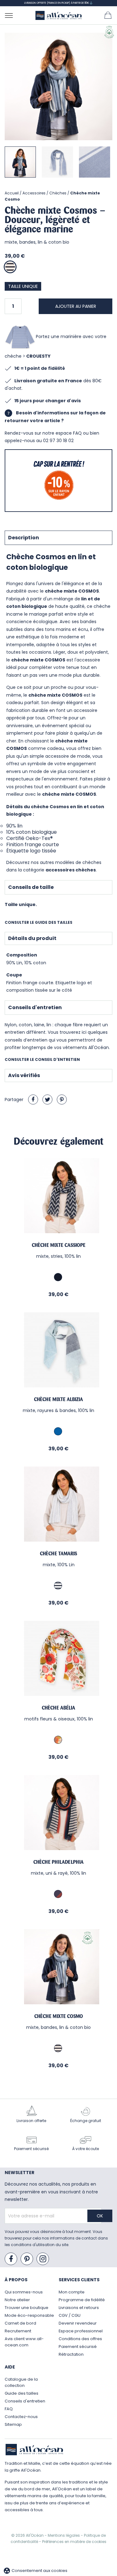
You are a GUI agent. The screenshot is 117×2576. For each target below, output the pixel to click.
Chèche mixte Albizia (58, 1399)
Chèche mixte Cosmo (59, 2016)
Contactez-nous (21, 2417)
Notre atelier (17, 2300)
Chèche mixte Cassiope (59, 1245)
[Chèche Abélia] (58, 1658)
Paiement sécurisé (78, 2347)
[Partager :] (33, 1100)
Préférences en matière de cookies (74, 2542)
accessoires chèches (71, 870)
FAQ (9, 2409)
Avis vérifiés (24, 1075)
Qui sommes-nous (24, 2292)
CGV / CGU (70, 2315)
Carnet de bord (20, 2323)
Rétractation (71, 2354)
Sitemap (13, 2424)
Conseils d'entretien (35, 1007)
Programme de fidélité (82, 2300)
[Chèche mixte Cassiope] (58, 1196)
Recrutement (18, 2331)
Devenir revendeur (78, 2323)
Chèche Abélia (58, 1708)
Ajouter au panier (76, 306)
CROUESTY (38, 356)
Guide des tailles (22, 2393)
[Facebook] (11, 2259)
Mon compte (72, 2292)
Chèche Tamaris (58, 1553)
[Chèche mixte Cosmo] (58, 1967)
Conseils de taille (31, 887)
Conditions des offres (80, 2339)
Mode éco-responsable (29, 2315)
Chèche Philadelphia (58, 1862)
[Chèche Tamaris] (58, 1504)
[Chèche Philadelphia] (58, 1813)
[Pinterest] (62, 1100)
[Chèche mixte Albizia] (58, 1350)
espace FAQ (69, 433)
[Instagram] (43, 2259)
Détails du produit (32, 938)
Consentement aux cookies (35, 2571)
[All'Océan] (59, 15)
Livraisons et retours (79, 2308)
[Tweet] (47, 1100)
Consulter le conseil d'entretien (42, 1059)
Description (24, 538)
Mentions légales (64, 2535)
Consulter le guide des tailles (39, 922)
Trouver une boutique (27, 2308)
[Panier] (108, 15)
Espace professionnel (81, 2331)
